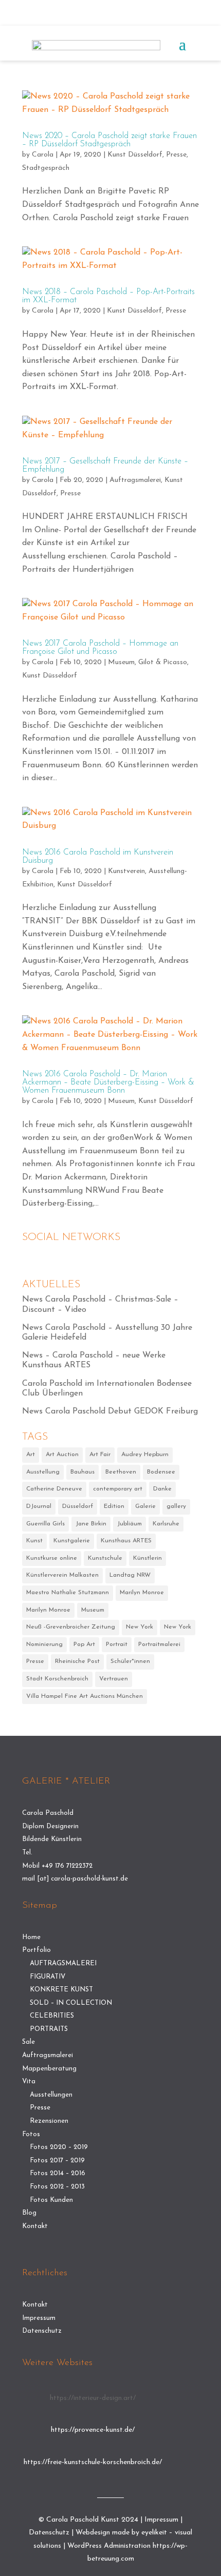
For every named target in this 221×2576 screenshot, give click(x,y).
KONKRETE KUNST (61, 1990)
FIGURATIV (48, 1977)
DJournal (39, 1506)
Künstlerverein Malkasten (62, 1575)
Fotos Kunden (51, 2200)
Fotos (31, 2134)
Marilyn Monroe (142, 1593)
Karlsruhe (166, 1524)
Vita (29, 2081)
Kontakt (35, 2226)
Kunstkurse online (52, 1558)
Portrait (117, 1644)
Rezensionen (49, 2121)
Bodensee (161, 1472)
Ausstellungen (51, 2095)
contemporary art (118, 1489)
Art (31, 1455)
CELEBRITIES (52, 2016)
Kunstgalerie (72, 1541)
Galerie (145, 1506)
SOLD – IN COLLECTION (71, 2003)
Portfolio (36, 1950)
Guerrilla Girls (45, 1524)
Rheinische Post (77, 1661)
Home (31, 1937)
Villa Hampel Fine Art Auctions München (85, 1696)
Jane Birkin (91, 1524)
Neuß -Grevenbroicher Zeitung (71, 1627)
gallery (176, 1506)
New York (140, 1627)
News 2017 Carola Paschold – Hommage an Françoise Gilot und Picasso (100, 648)
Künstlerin (148, 1558)
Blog (29, 2213)
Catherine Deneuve (54, 1489)
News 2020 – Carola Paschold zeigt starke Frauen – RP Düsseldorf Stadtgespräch (109, 140)
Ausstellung (43, 1472)
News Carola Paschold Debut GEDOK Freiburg (110, 1411)
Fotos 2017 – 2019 (57, 2161)
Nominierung (44, 1644)
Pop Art (84, 1644)
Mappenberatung (49, 2069)
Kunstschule (105, 1558)
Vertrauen (114, 1679)
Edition (114, 1506)
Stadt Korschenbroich (57, 1679)
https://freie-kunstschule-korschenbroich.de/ (93, 2462)
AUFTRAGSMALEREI (63, 1963)
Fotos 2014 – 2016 (58, 2173)
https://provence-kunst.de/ (93, 2430)
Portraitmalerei (159, 1644)
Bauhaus (82, 1472)
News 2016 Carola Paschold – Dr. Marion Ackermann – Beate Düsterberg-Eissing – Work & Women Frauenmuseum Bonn (108, 1082)
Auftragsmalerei (135, 480)
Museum (121, 662)
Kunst (34, 1541)
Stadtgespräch (46, 168)
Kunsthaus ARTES (126, 1541)
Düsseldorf (78, 1506)
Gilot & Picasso (163, 662)
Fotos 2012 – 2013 (57, 2187)
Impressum (39, 2318)
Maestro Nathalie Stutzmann (68, 1593)
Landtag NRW (130, 1575)
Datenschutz (42, 2331)
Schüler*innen (130, 1661)
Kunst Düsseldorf (135, 155)
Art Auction (62, 1455)
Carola (43, 155)
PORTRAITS (49, 2029)
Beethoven (121, 1472)
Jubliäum (130, 1524)
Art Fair (100, 1455)
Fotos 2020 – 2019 (59, 2147)
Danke (162, 1489)
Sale (29, 2042)
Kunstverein (126, 871)
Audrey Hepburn (145, 1455)
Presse (176, 155)
